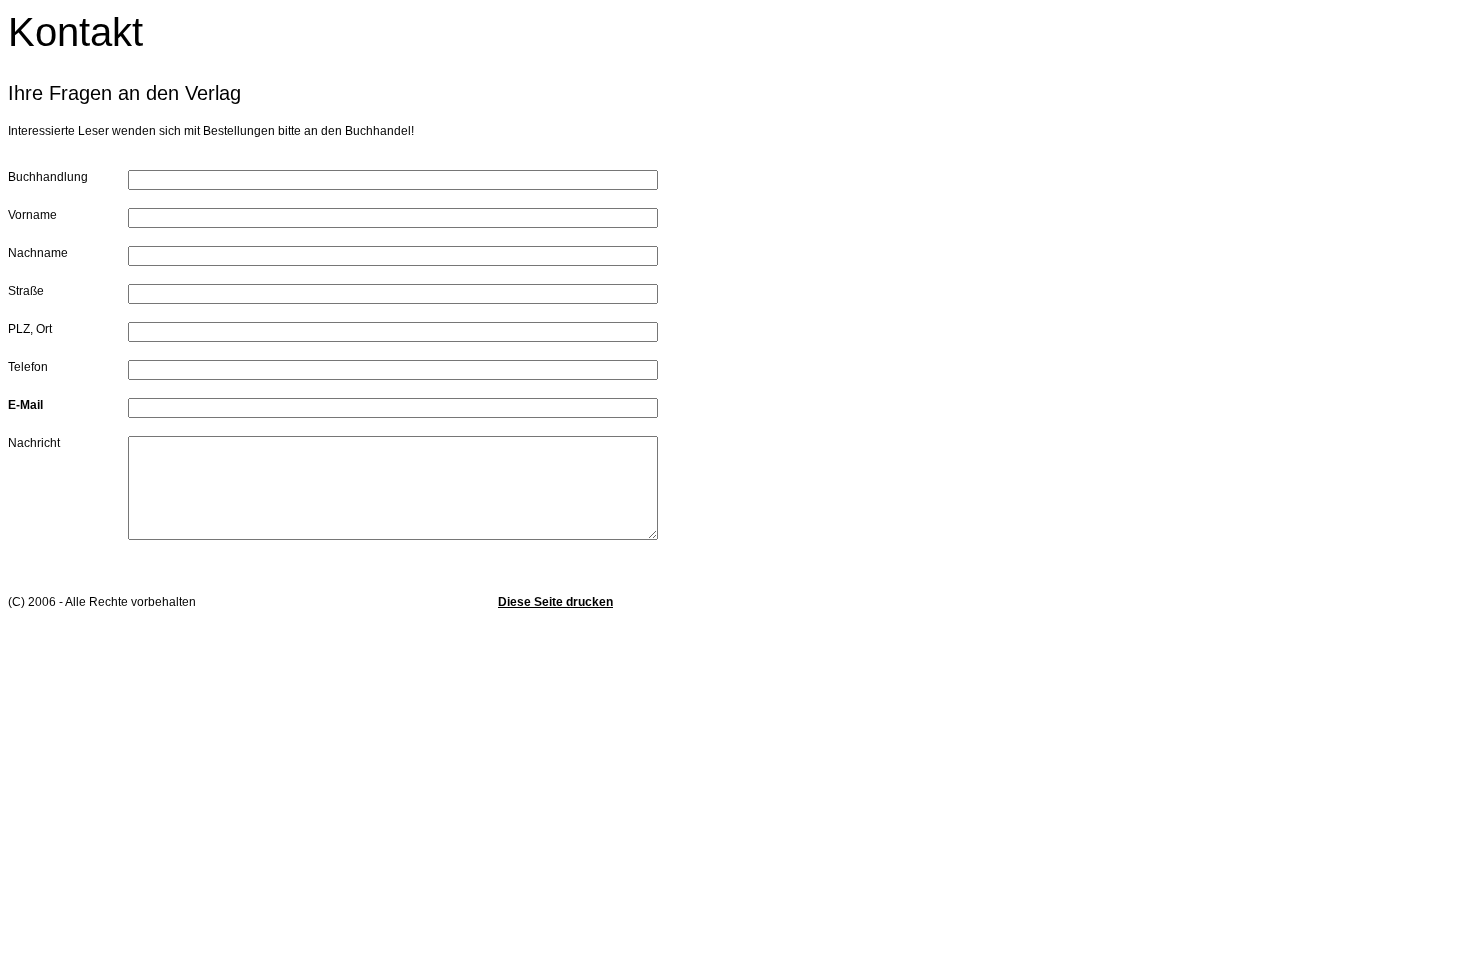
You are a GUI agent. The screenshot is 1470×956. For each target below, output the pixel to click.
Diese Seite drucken (555, 602)
